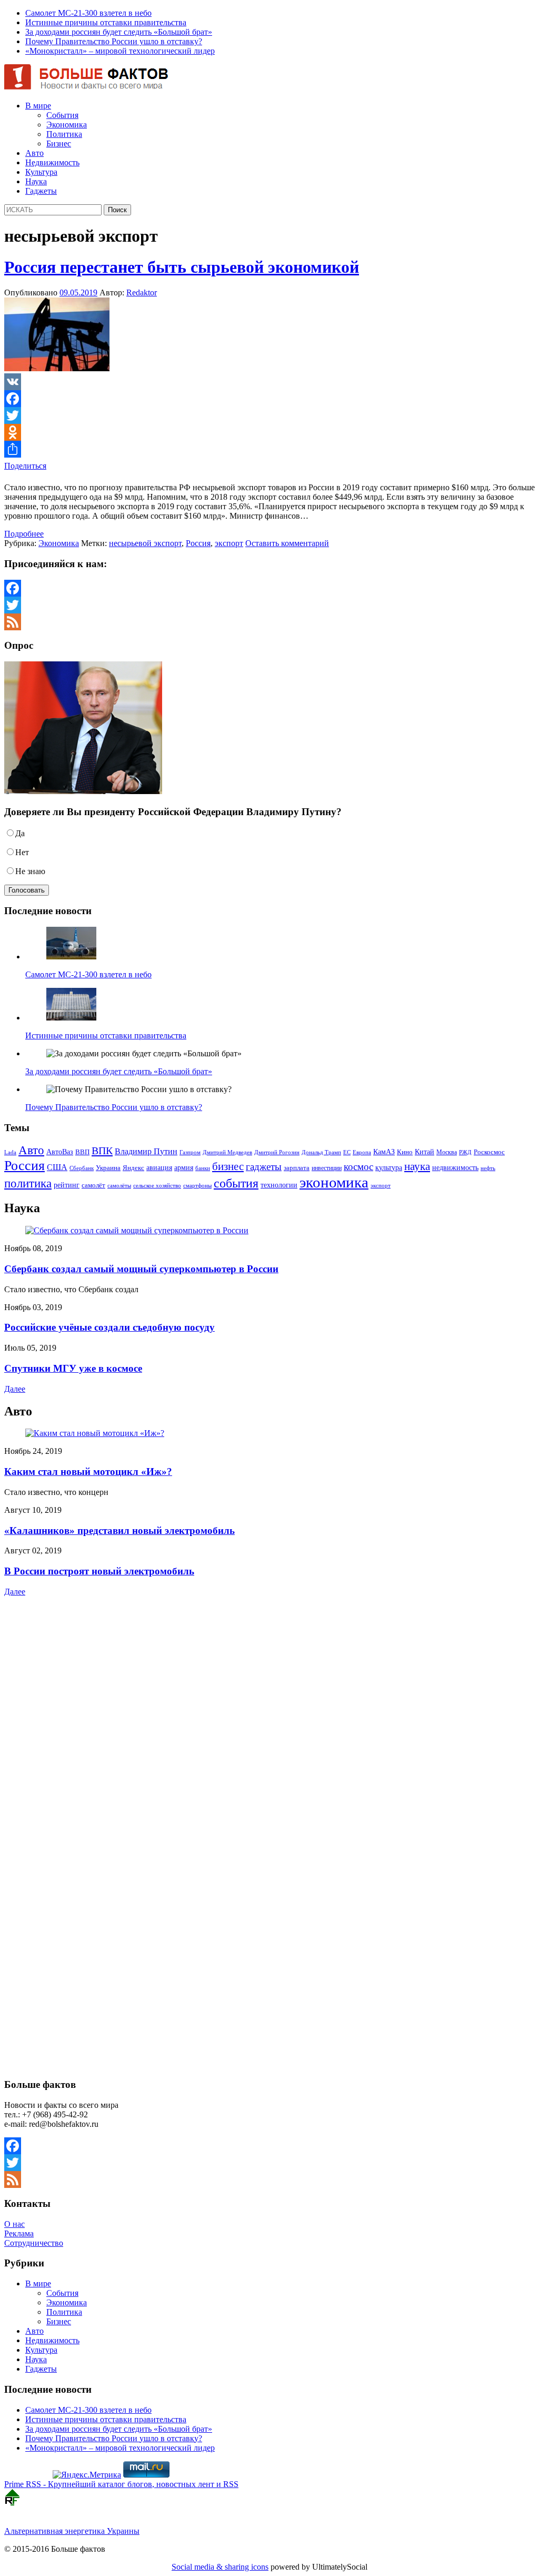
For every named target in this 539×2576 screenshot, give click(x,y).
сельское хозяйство (157, 1185)
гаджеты (264, 1167)
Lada (10, 1152)
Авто (34, 153)
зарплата (297, 1168)
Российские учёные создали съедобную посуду (109, 1327)
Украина (108, 1168)
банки (203, 1168)
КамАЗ (384, 1152)
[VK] (269, 382)
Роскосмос (489, 1152)
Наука (36, 181)
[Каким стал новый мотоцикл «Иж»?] (95, 1433)
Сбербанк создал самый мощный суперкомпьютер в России (141, 1269)
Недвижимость (52, 162)
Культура (41, 172)
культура (389, 1167)
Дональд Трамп (321, 1152)
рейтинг (67, 1185)
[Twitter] (269, 415)
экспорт (229, 543)
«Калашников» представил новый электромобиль (119, 1530)
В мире (38, 106)
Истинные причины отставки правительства (106, 22)
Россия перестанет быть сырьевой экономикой (182, 267)
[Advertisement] (70, 1691)
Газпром (190, 1152)
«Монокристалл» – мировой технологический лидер (120, 51)
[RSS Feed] (269, 622)
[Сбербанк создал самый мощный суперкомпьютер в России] (137, 1230)
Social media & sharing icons (220, 2567)
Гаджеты (41, 191)
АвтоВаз (60, 1152)
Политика (64, 134)
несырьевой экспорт (145, 543)
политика (28, 1183)
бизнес (228, 1166)
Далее (15, 1389)
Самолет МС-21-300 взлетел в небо (88, 13)
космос (358, 1167)
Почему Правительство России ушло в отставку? (114, 41)
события (236, 1183)
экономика (334, 1182)
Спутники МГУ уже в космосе (73, 1368)
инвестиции (327, 1168)
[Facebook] (269, 399)
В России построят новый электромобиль (99, 1571)
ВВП (82, 1152)
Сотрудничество (34, 2243)
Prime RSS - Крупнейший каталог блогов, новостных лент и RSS (121, 2484)
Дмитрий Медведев (227, 1152)
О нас (14, 2224)
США (57, 1167)
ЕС (347, 1152)
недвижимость (455, 1168)
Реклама (19, 2233)
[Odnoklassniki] (269, 432)
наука (417, 1166)
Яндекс (133, 1168)
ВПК (102, 1151)
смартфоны (197, 1186)
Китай (425, 1152)
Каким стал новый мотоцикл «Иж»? (88, 1472)
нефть (488, 1168)
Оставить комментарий (287, 543)
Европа (362, 1152)
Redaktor (142, 293)
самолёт (93, 1185)
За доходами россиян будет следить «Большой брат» (119, 32)
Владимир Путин (146, 1151)
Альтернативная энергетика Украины (72, 2531)
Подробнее (24, 534)
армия (184, 1168)
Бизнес (59, 143)
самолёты (119, 1186)
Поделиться (25, 466)
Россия (198, 543)
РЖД (465, 1152)
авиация (159, 1167)
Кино (405, 1152)
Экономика (67, 125)
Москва (447, 1152)
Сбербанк (82, 1168)
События (62, 115)
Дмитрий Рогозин (277, 1152)
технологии (279, 1185)
